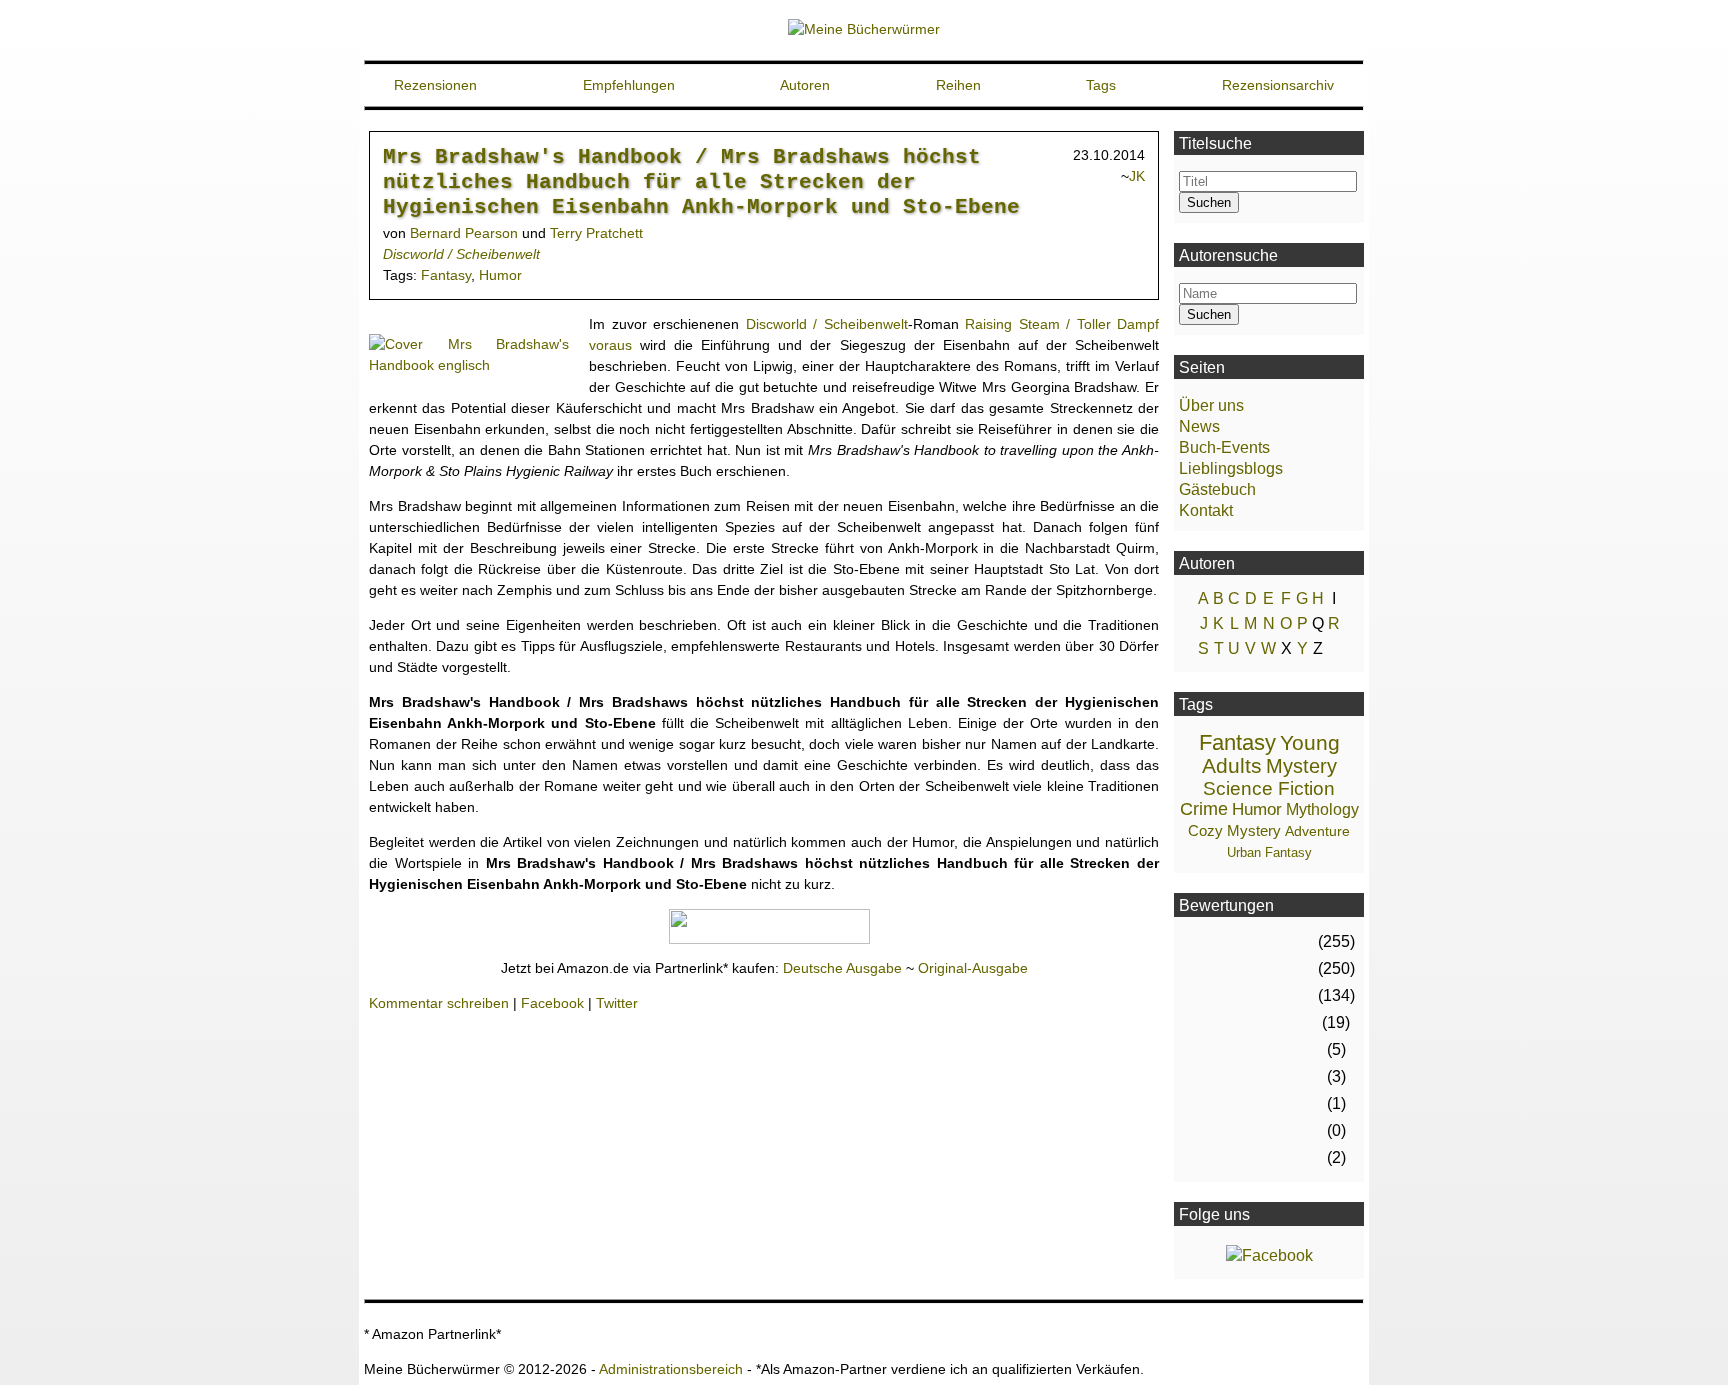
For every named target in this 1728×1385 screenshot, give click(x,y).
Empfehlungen (629, 85)
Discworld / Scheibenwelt (461, 254)
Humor (500, 275)
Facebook (552, 1003)
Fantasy (446, 275)
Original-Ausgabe (973, 968)
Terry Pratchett (596, 233)
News (1199, 426)
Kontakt (1206, 510)
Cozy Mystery (1234, 830)
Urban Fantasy (1269, 852)
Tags (1101, 85)
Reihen (958, 85)
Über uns (1211, 405)
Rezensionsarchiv (1278, 85)
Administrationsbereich (671, 1369)
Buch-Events (1224, 447)
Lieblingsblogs (1231, 468)
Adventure (1317, 831)
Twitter (617, 1003)
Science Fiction (1269, 788)
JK (1137, 176)
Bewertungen (1226, 905)
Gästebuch (1217, 489)
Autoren (805, 85)
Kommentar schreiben (439, 1003)
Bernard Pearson (464, 233)
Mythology (1322, 809)
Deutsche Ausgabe (842, 968)
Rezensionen (435, 85)
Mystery (1301, 766)
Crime (1204, 809)
